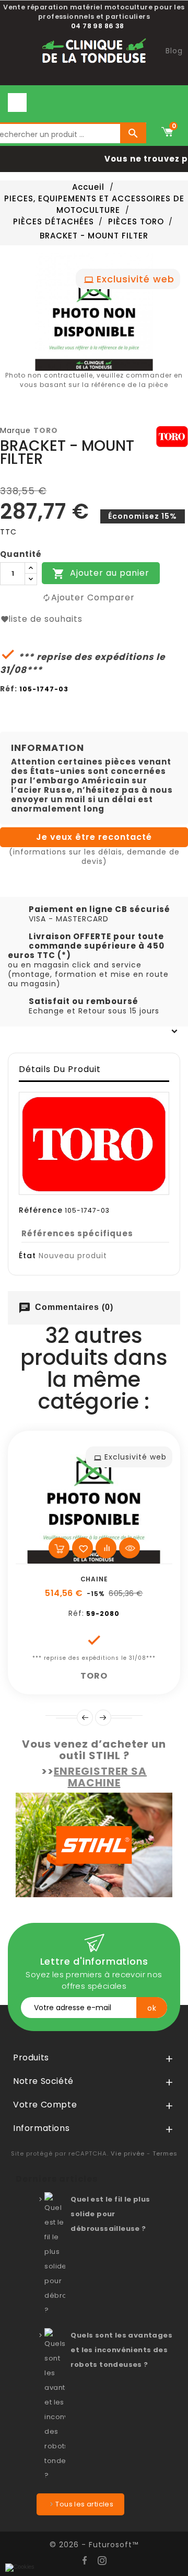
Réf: (9, 689)
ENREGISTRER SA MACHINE (100, 1777)
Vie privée (128, 2153)
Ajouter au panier (101, 574)
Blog (174, 51)
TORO (46, 430)
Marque (15, 430)
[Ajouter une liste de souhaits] (83, 1548)
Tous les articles (84, 2504)
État (27, 1256)
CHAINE (94, 1579)
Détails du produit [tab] (60, 1069)
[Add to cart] (59, 1548)
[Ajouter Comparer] (106, 1548)
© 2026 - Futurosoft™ (94, 2545)
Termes (165, 2153)
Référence (41, 1210)
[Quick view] (130, 1548)
